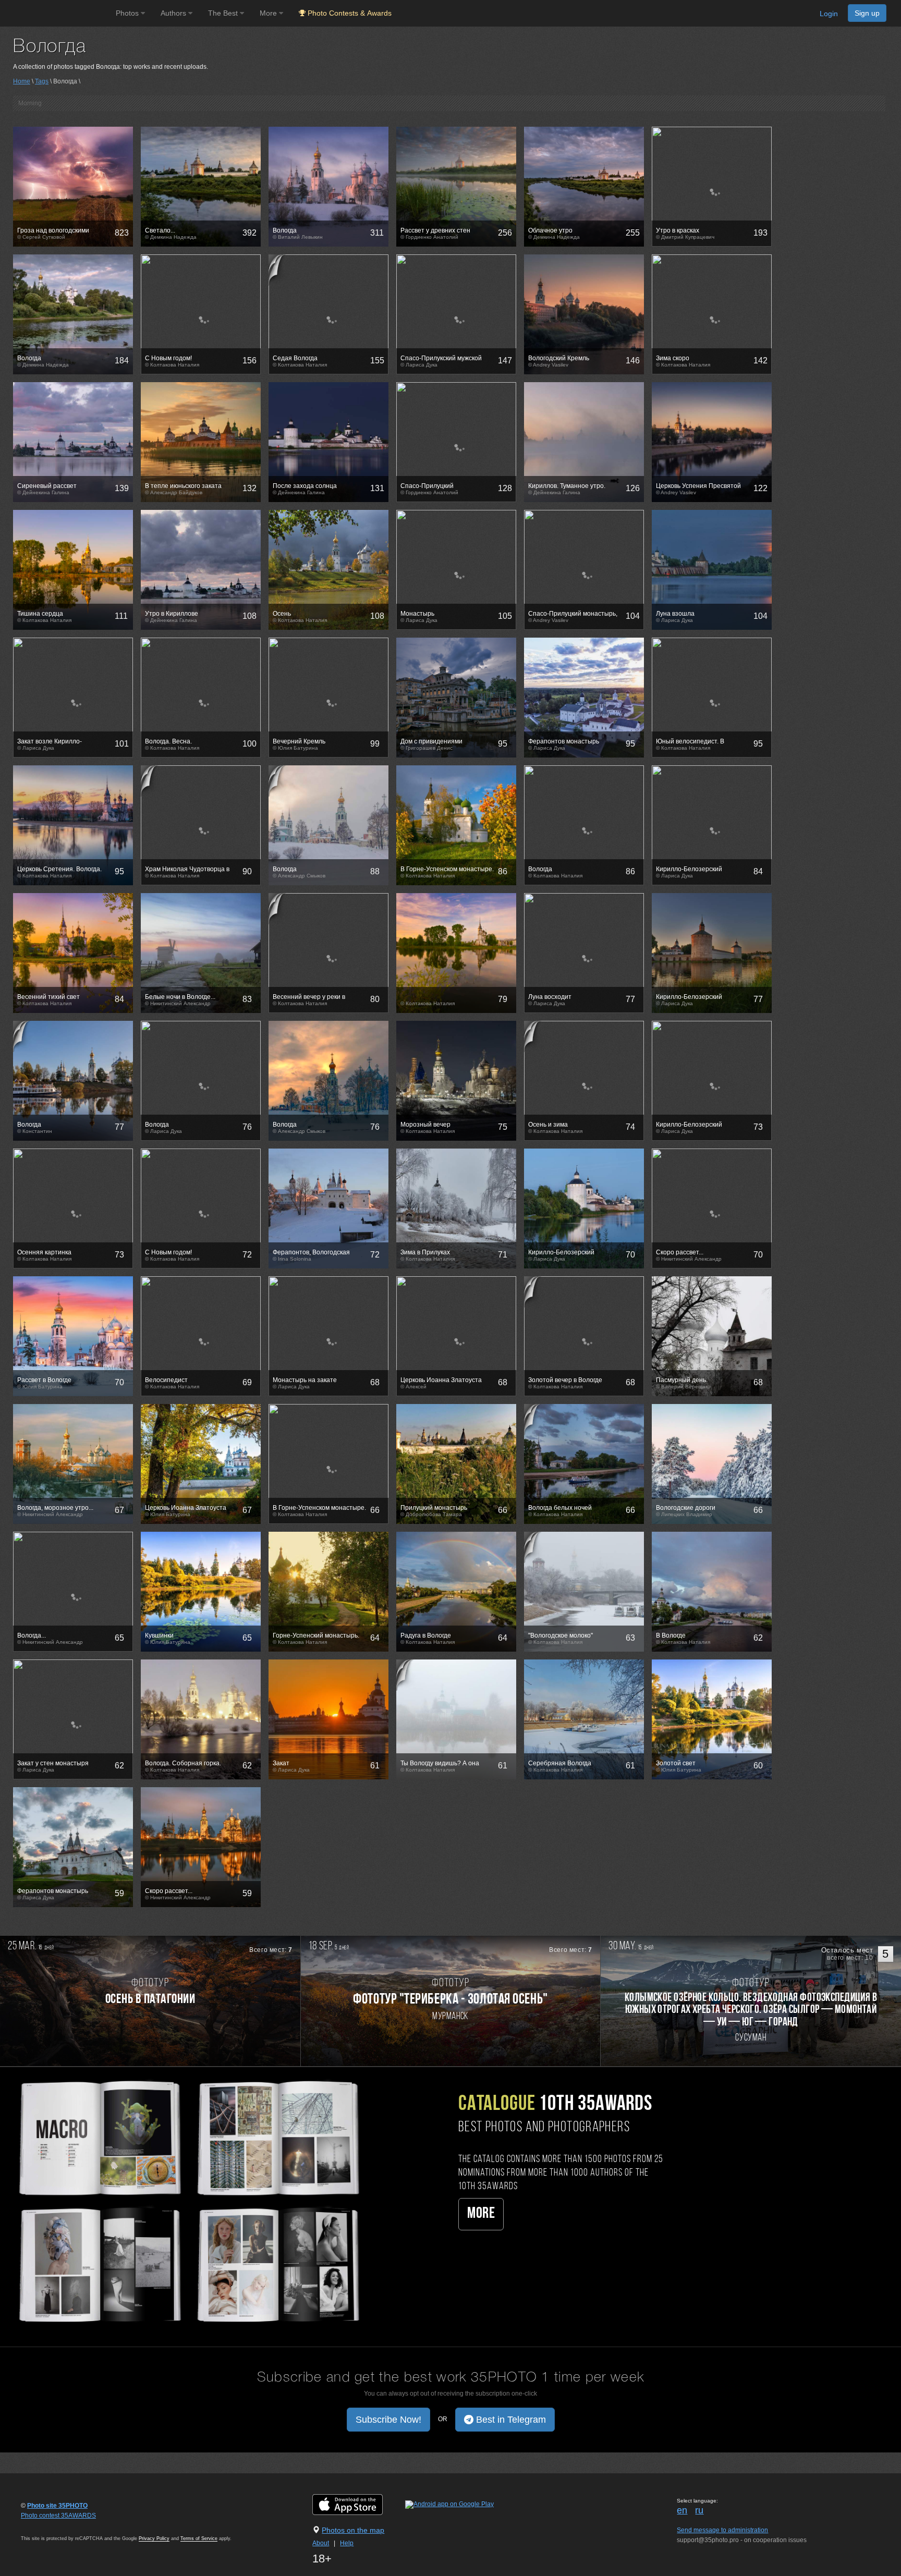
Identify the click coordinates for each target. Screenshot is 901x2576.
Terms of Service (199, 2538)
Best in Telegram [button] (510, 2420)
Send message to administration (722, 2530)
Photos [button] (128, 13)
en (682, 2510)
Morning (30, 103)
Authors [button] (174, 13)
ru (699, 2510)
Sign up (867, 13)
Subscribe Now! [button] (388, 2420)
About (321, 2543)
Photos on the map (353, 2530)
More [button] (269, 13)
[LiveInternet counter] (44, 2525)
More (481, 2214)
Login (829, 14)
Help (347, 2543)
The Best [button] (224, 13)
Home (22, 81)
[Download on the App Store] (358, 2505)
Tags (42, 81)
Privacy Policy (154, 2538)
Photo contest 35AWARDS (58, 2516)
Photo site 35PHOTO (57, 2506)
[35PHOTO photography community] (57, 13)
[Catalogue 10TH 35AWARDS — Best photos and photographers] (188, 2200)
